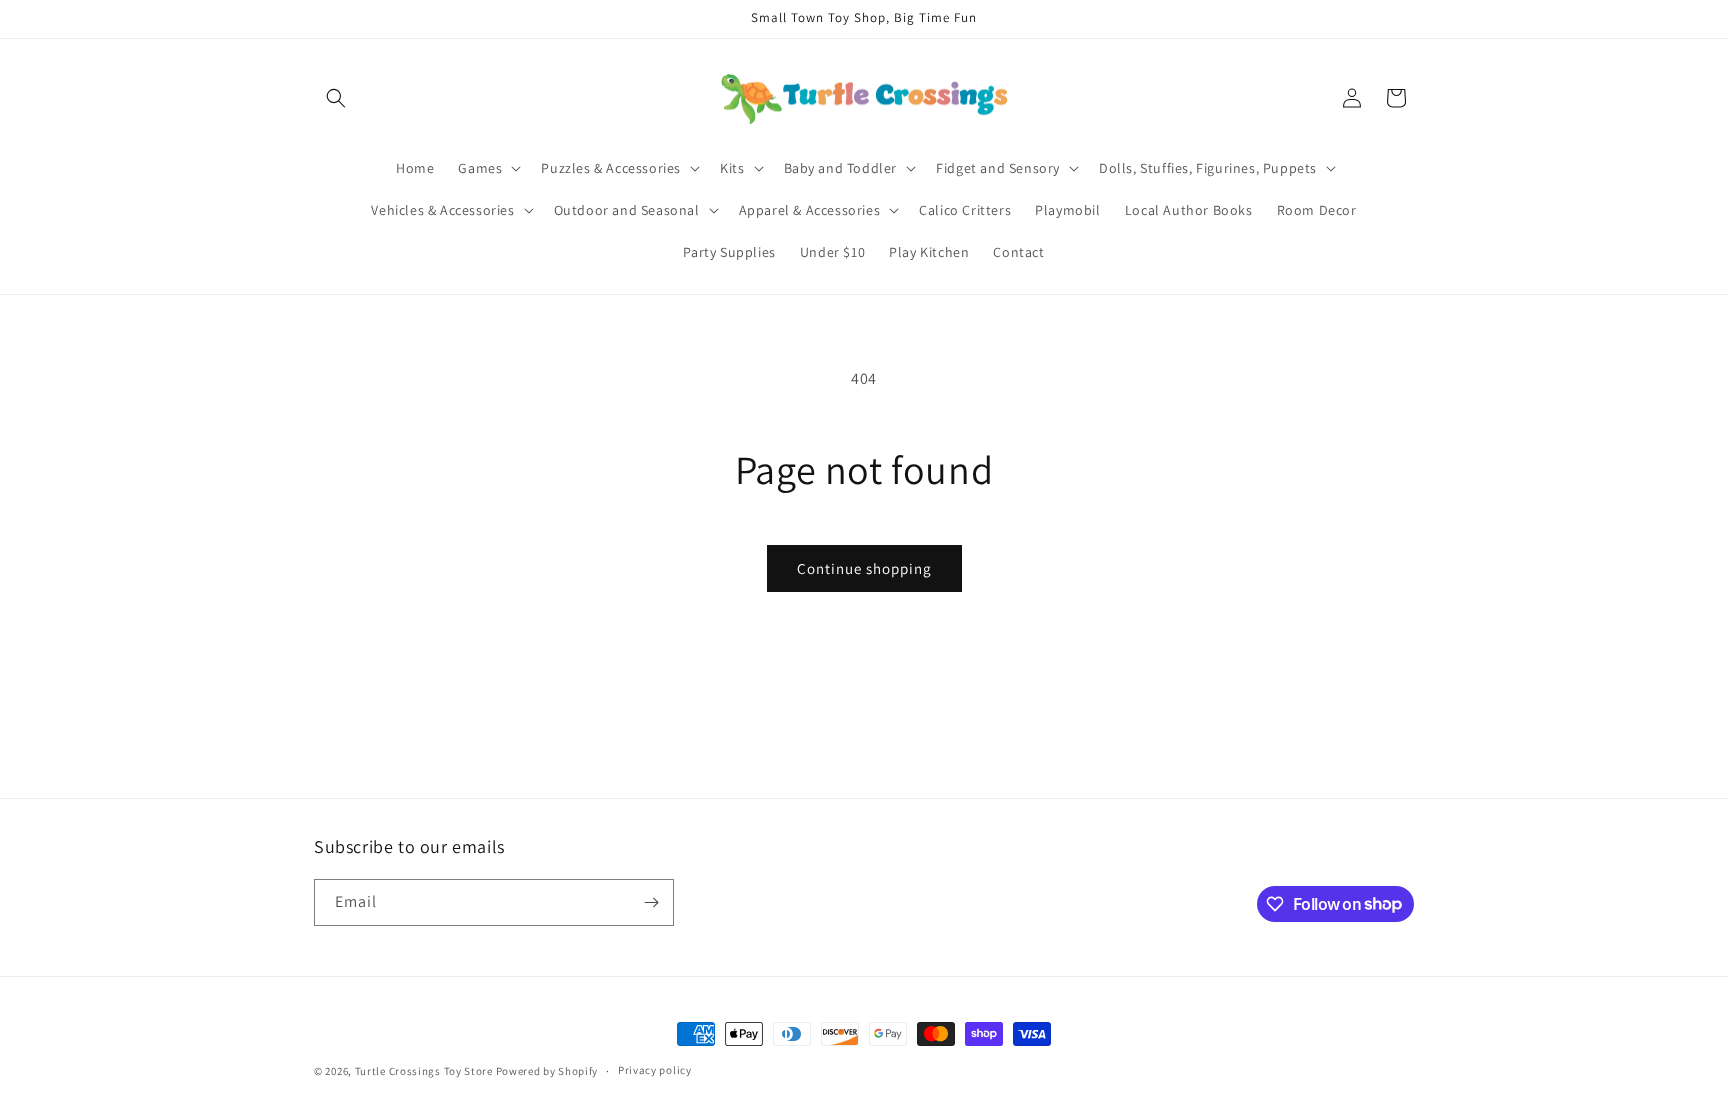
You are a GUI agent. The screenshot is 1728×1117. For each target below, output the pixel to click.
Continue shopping (864, 568)
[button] (336, 98)
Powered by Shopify (547, 1071)
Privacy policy (655, 1070)
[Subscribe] (651, 902)
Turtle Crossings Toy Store (424, 1071)
